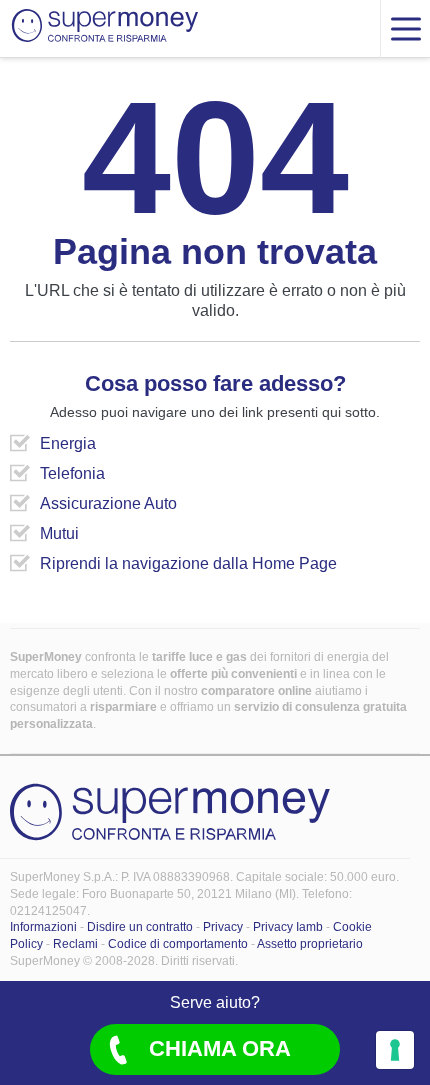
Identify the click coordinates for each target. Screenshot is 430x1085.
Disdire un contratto (140, 927)
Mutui (59, 533)
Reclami (75, 944)
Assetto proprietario (310, 944)
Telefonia (72, 473)
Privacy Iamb (288, 927)
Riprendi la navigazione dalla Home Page (188, 563)
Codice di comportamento (178, 944)
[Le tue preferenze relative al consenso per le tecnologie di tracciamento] (395, 1050)
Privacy (223, 927)
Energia (68, 443)
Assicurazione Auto (108, 503)
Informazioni (43, 927)
